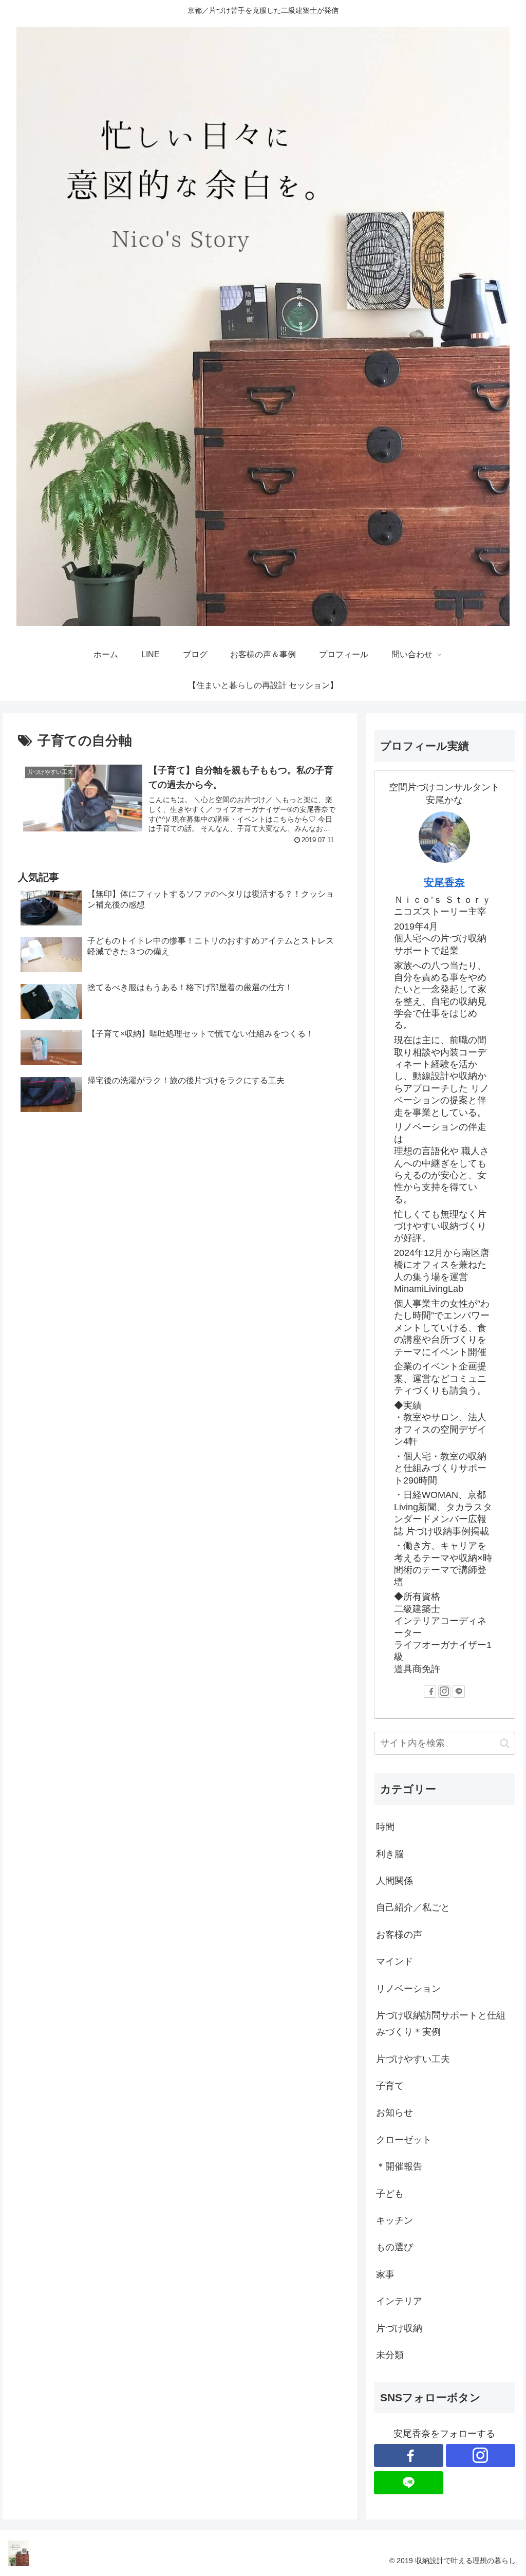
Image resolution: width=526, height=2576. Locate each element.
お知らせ (394, 2112)
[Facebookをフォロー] (430, 1692)
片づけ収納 (399, 2328)
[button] (505, 1743)
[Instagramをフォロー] (444, 1692)
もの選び (394, 2247)
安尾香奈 (444, 882)
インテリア (399, 2301)
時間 (385, 1827)
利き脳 (390, 1854)
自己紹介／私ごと (413, 1907)
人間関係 (394, 1881)
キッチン (394, 2220)
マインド (394, 1961)
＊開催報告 (399, 2166)
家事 (385, 2274)
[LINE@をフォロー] (459, 1692)
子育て (390, 2086)
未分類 (390, 2355)
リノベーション (408, 1989)
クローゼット (404, 2140)
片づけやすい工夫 (413, 2059)
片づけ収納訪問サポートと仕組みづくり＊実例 (441, 2024)
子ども (390, 2194)
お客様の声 (399, 1935)
